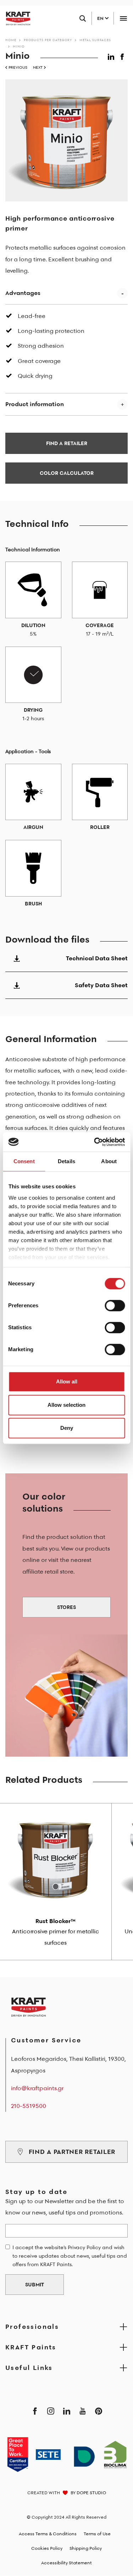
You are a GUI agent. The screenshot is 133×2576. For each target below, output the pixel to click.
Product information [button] (35, 404)
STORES (66, 1607)
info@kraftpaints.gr (37, 2088)
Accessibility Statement (66, 2563)
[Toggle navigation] (123, 18)
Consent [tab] (24, 1161)
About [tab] (109, 1161)
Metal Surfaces (95, 40)
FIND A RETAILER (67, 443)
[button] (112, 55)
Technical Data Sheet (97, 958)
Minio (19, 46)
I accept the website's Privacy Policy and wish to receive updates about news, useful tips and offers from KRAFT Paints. (70, 2256)
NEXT (38, 67)
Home (11, 40)
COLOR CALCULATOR (67, 473)
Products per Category (48, 40)
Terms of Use (97, 2534)
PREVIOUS (18, 67)
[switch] (115, 1306)
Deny (67, 1428)
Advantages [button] (23, 293)
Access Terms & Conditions (48, 2534)
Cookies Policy (47, 2548)
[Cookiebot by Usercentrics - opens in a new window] (95, 1142)
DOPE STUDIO (91, 2493)
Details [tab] (66, 1161)
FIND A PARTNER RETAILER (72, 2152)
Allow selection (66, 1405)
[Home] (15, 18)
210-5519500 (29, 2106)
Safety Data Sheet (101, 985)
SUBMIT (35, 2285)
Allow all (67, 1381)
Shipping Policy (86, 2548)
